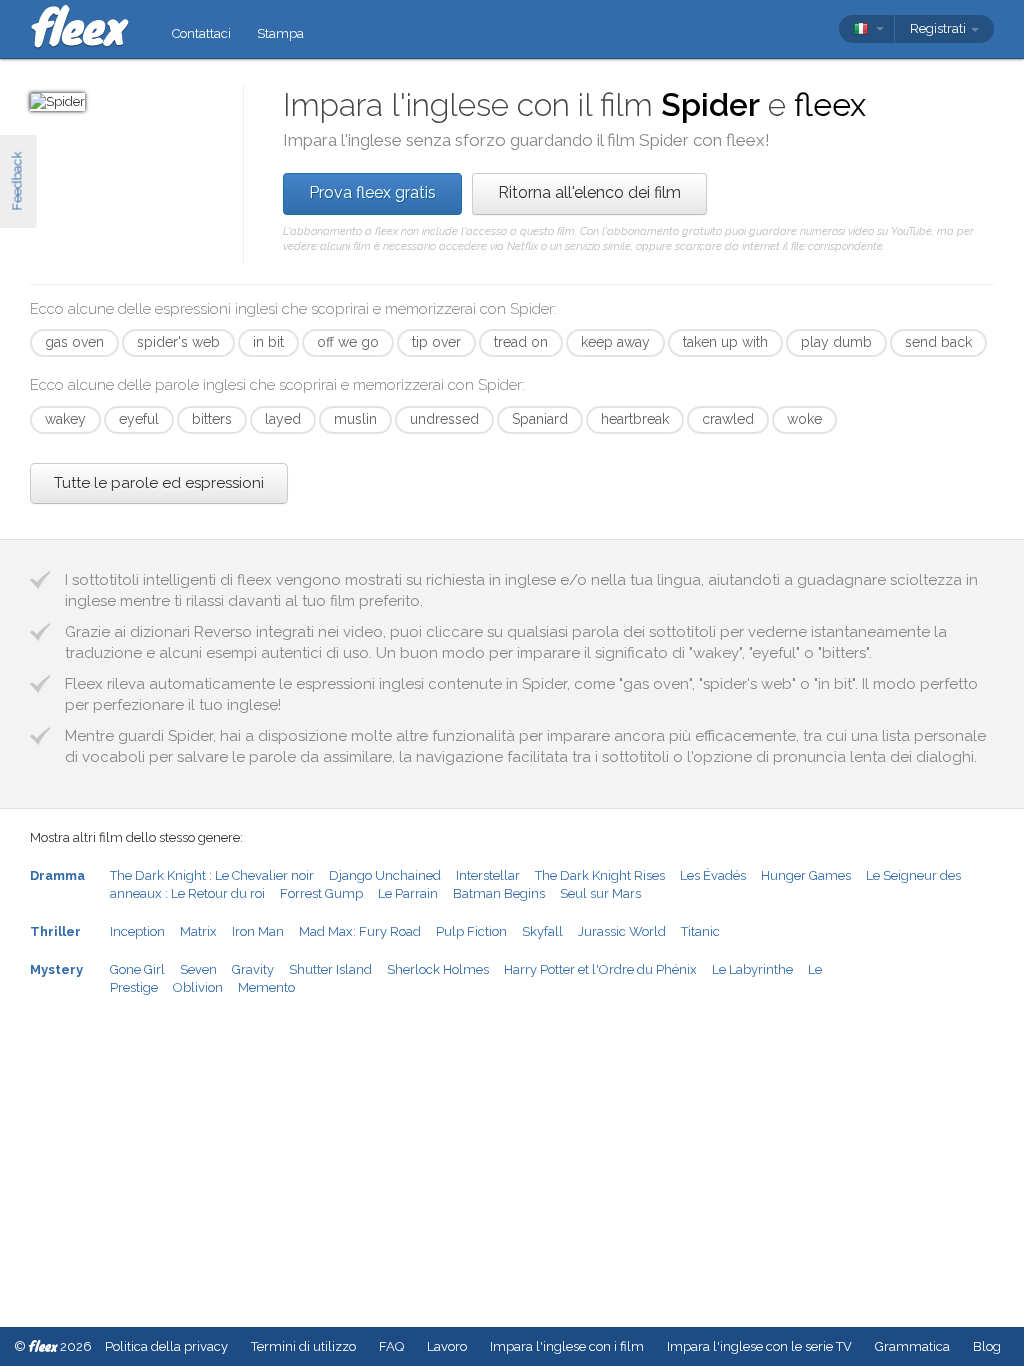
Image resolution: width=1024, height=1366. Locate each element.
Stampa (280, 33)
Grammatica (912, 1346)
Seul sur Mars (600, 893)
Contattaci (201, 33)
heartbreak (635, 419)
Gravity (253, 969)
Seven (198, 969)
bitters (212, 419)
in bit (268, 342)
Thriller (55, 931)
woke (804, 419)
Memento (266, 987)
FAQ (391, 1346)
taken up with (725, 342)
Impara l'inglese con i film (567, 1346)
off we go (348, 342)
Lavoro (447, 1346)
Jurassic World (622, 931)
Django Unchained (385, 875)
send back (938, 342)
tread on (521, 342)
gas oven (74, 342)
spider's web (178, 342)
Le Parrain (408, 893)
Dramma (57, 875)
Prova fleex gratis (372, 192)
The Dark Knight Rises (600, 875)
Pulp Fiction (471, 931)
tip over (436, 342)
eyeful (139, 419)
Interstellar (488, 875)
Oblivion (198, 987)
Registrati (939, 28)
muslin (355, 419)
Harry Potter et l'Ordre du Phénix (600, 969)
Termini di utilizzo (303, 1346)
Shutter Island (330, 969)
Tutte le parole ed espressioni (159, 483)
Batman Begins (499, 893)
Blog (987, 1346)
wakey (65, 419)
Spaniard (540, 419)
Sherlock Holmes (438, 969)
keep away (615, 342)
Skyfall (542, 931)
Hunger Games (806, 875)
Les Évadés (713, 875)
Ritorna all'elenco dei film (589, 192)
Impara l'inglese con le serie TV (759, 1346)
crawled (728, 419)
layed (283, 419)
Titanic (700, 931)
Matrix (198, 931)
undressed (444, 419)
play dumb (836, 342)
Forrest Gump (321, 893)
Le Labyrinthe (752, 969)
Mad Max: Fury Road (360, 931)
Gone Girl (137, 969)
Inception (137, 931)
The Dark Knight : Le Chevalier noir (212, 875)
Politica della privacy (166, 1346)
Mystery (56, 969)
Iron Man (258, 931)
